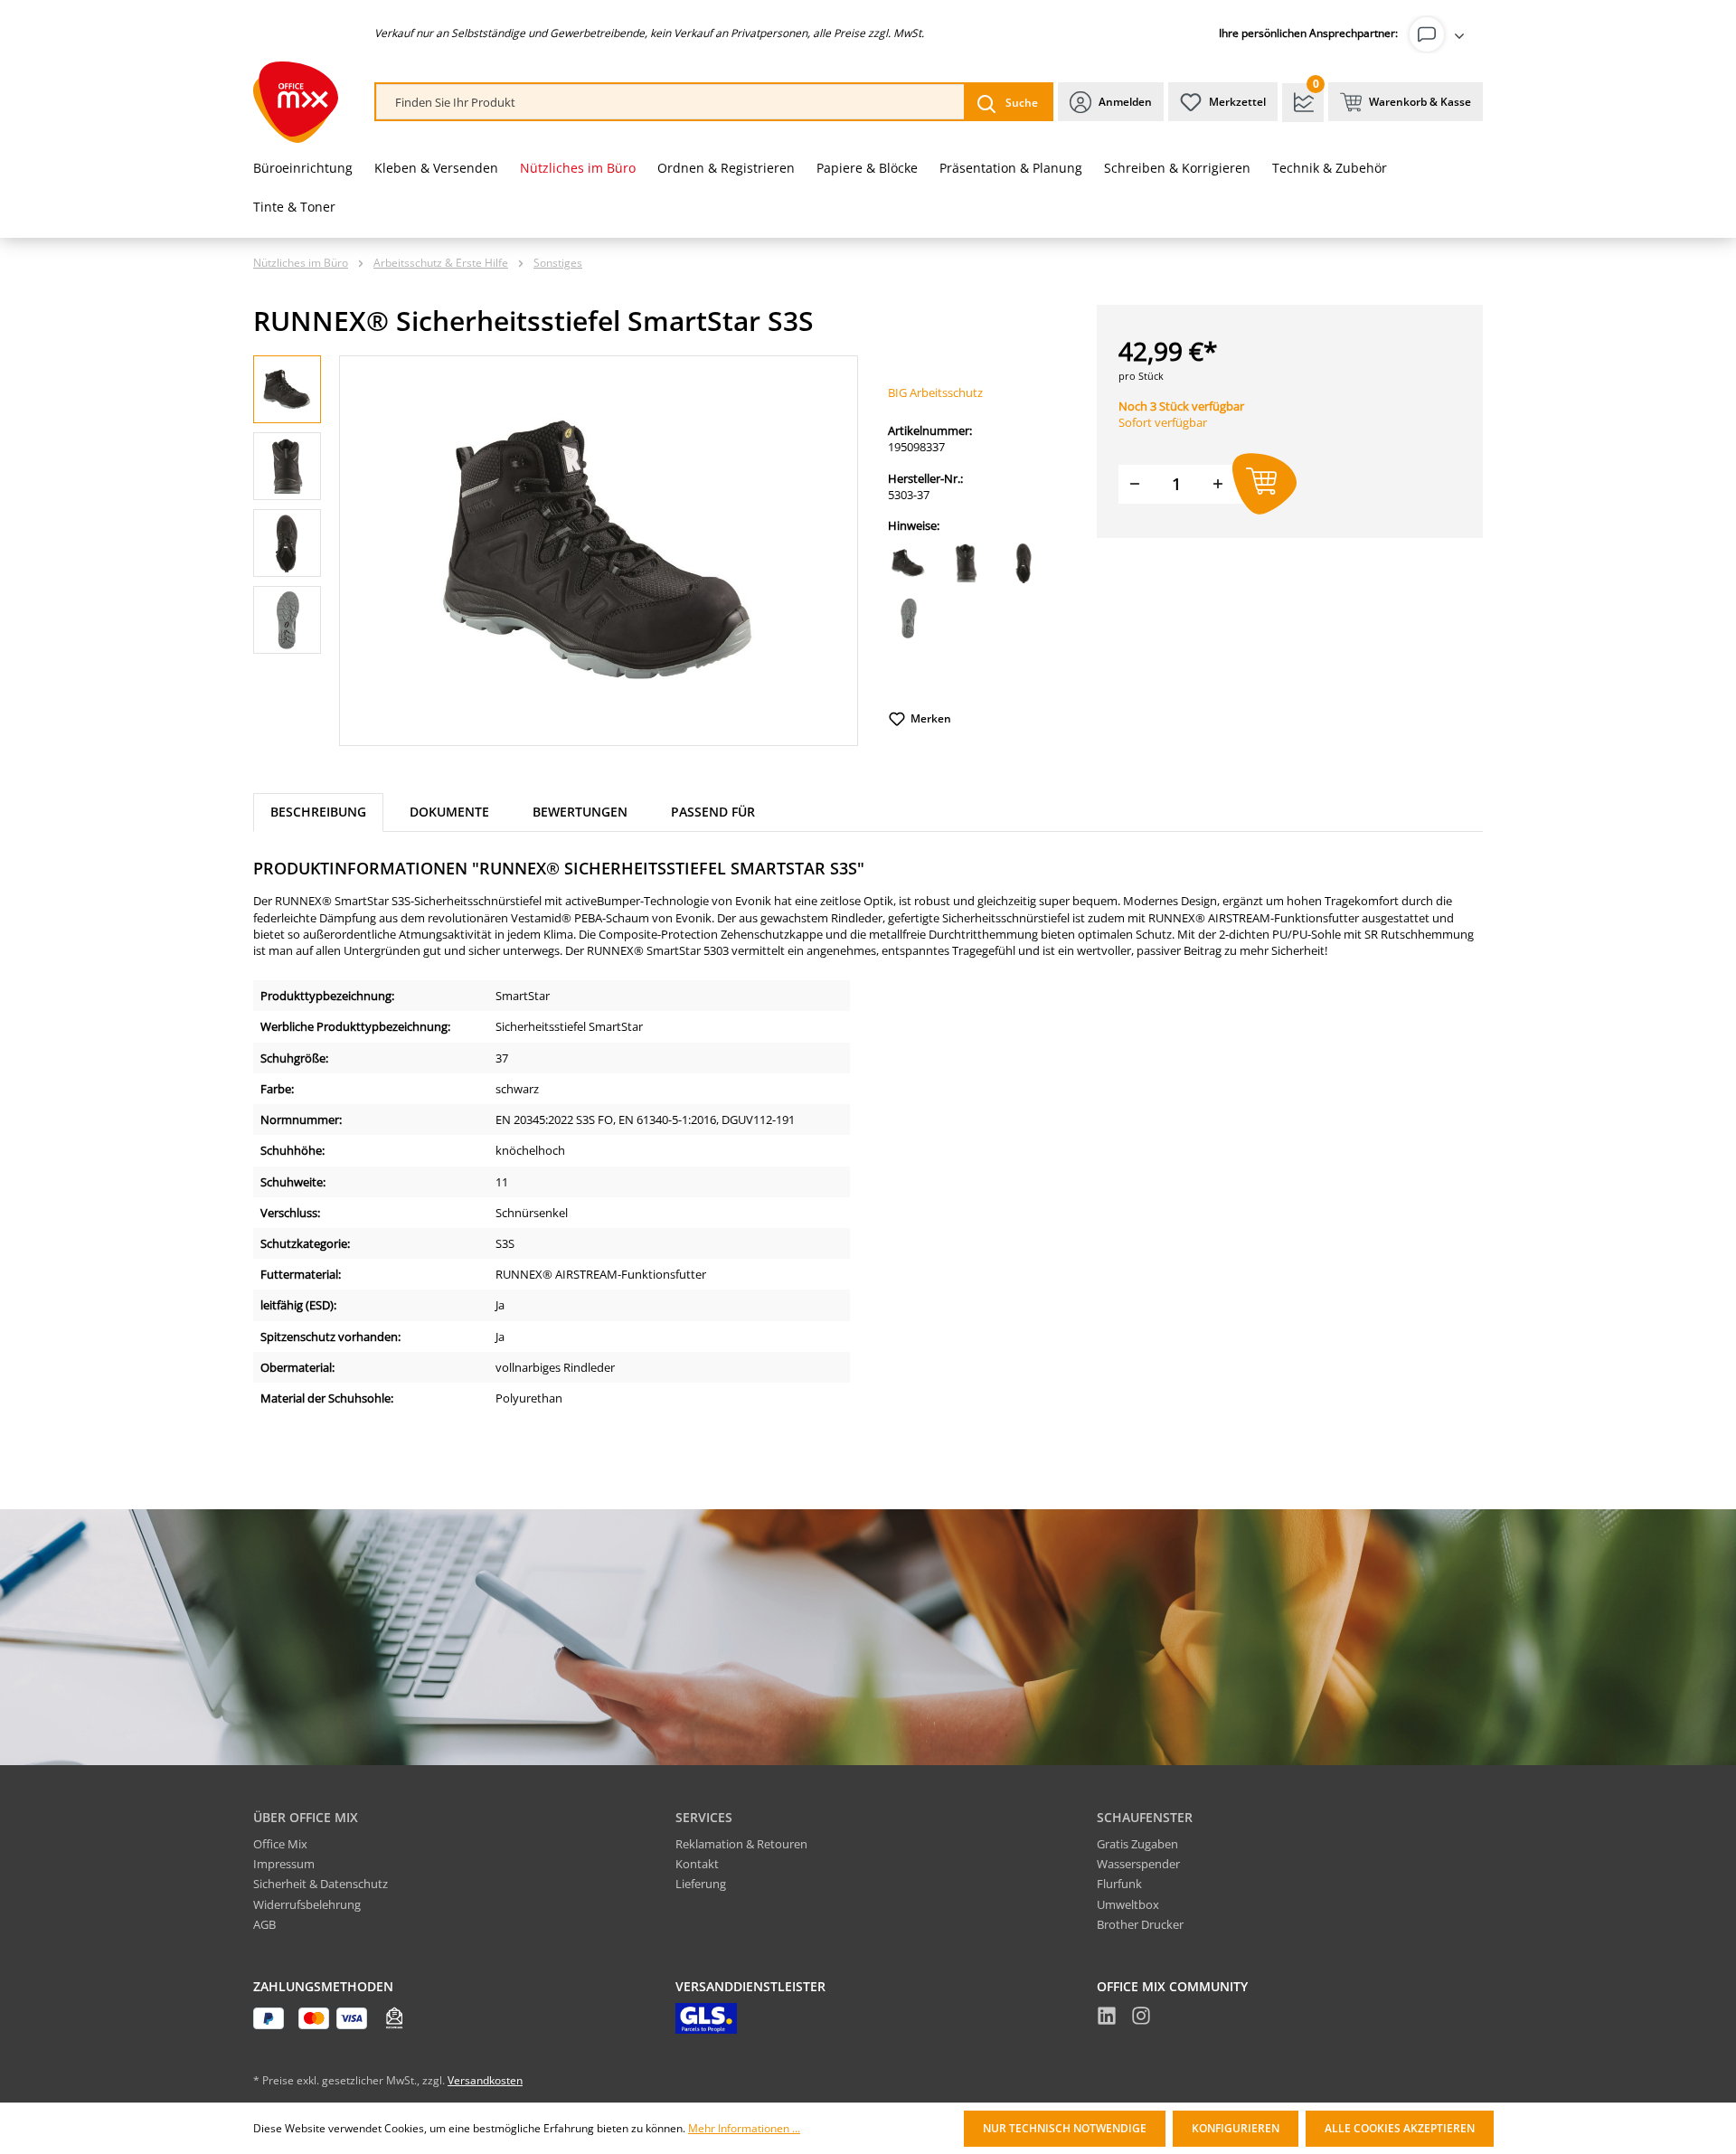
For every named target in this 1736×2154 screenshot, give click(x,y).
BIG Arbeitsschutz (935, 392)
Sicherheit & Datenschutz (321, 1884)
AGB (264, 1924)
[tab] (318, 812)
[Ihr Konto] (1440, 34)
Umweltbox (1128, 1904)
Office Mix (280, 1844)
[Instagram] (1141, 2018)
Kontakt (697, 1864)
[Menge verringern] (1135, 484)
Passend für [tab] (713, 812)
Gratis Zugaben (1137, 1844)
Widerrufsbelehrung (307, 1904)
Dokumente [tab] (449, 812)
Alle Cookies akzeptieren (1400, 2128)
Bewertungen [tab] (580, 812)
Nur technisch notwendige (1065, 2128)
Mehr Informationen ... (744, 2129)
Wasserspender (1138, 1864)
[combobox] (670, 103)
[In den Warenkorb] (1264, 484)
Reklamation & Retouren (741, 1844)
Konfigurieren (1236, 2128)
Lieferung (701, 1884)
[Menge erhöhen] (1218, 484)
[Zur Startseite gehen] (296, 102)
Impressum (284, 1864)
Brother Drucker (1140, 1924)
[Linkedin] (1107, 2018)
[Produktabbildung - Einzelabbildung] (599, 551)
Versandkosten (485, 2080)
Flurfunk (1119, 1884)
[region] (556, 551)
